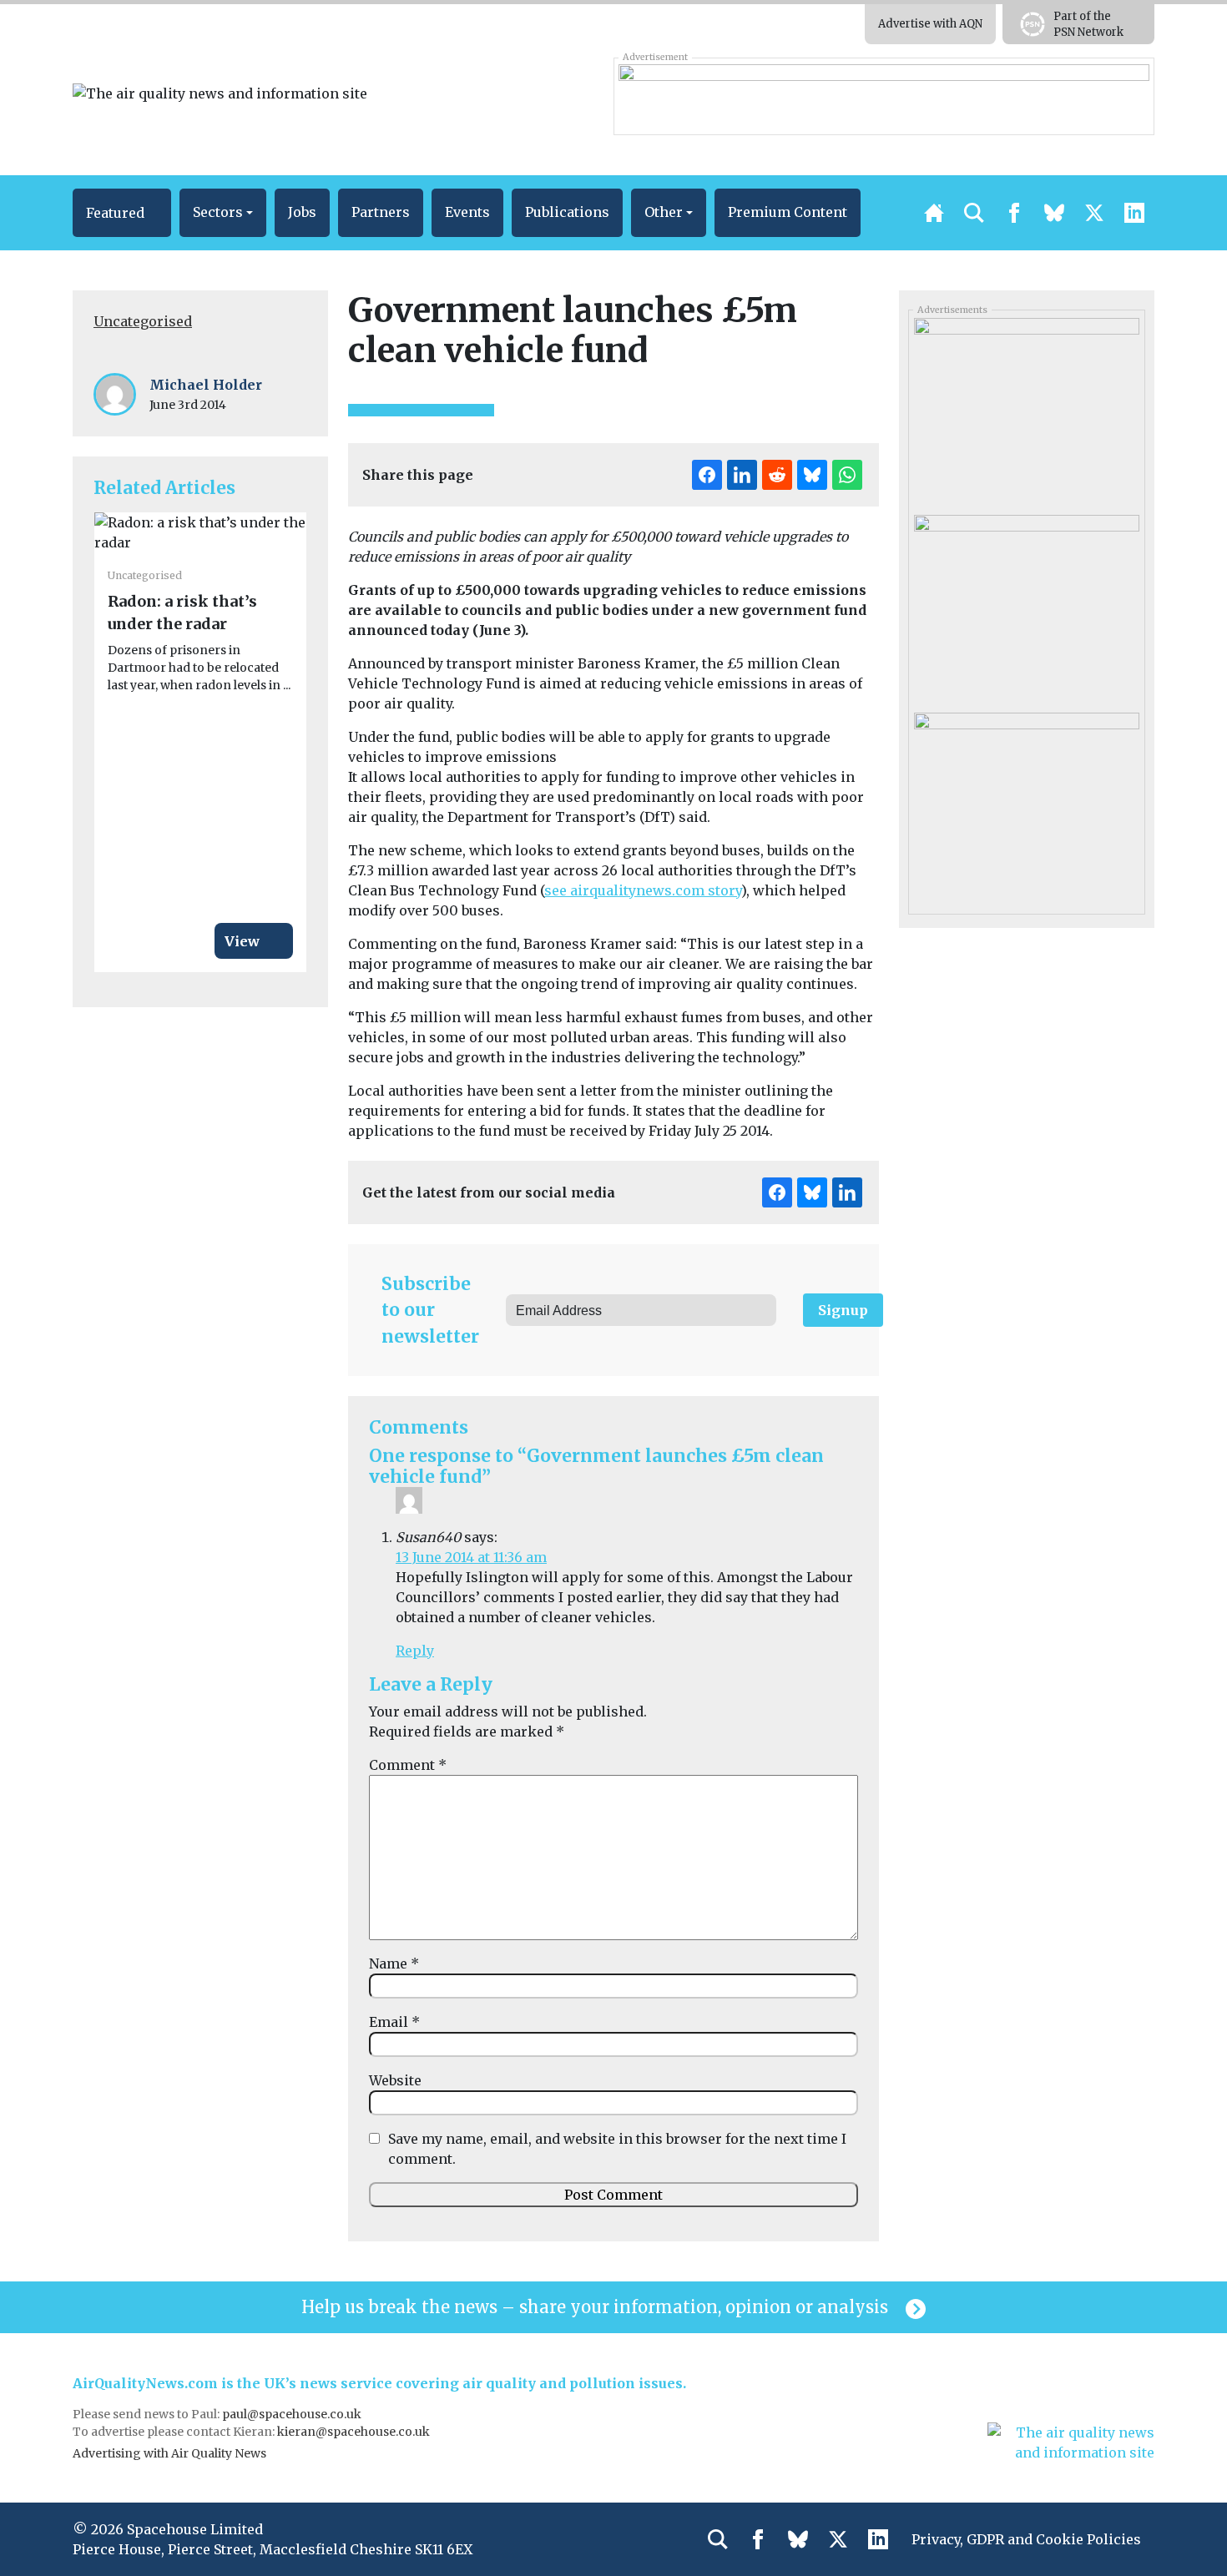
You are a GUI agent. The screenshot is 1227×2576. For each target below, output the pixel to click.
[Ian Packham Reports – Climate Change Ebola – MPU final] (1026, 411)
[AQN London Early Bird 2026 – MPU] (1026, 804)
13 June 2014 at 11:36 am (471, 1557)
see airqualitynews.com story (643, 890)
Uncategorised (143, 321)
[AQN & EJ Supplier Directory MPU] (1026, 607)
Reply (415, 1651)
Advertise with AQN (930, 24)
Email (394, 2022)
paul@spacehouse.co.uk (293, 2414)
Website (395, 2080)
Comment (408, 1765)
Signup (843, 1310)
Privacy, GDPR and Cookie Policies (1026, 2539)
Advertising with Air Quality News (169, 2453)
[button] (122, 213)
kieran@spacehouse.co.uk (353, 2432)
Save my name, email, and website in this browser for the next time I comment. (617, 2149)
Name (394, 1964)
